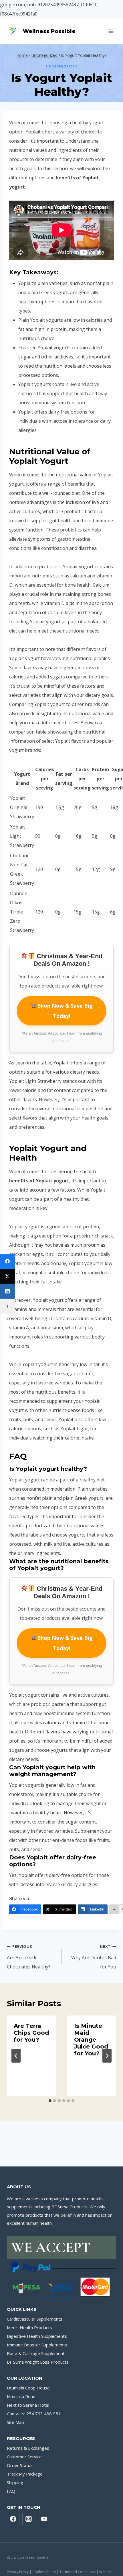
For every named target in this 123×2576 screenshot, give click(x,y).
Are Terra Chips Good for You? (31, 2033)
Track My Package (25, 2474)
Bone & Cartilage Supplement (36, 2353)
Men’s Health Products (29, 2327)
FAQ (11, 2491)
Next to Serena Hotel (28, 2405)
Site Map (15, 2422)
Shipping (15, 2482)
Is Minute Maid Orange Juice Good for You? (91, 2040)
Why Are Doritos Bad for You (94, 1957)
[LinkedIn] (7, 1291)
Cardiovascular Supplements (35, 2319)
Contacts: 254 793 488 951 (34, 2414)
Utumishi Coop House (28, 2388)
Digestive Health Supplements (37, 2336)
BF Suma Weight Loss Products (38, 2362)
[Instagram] (29, 2519)
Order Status (20, 2465)
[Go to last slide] (16, 2056)
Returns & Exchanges (28, 2448)
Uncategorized (61, 66)
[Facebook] (7, 1261)
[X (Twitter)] (7, 1276)
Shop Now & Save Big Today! (65, 1011)
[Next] (107, 2056)
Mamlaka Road (21, 2396)
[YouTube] (44, 2519)
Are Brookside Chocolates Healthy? (29, 1957)
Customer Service (24, 2457)
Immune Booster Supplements (37, 2345)
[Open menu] (111, 31)
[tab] (50, 2101)
